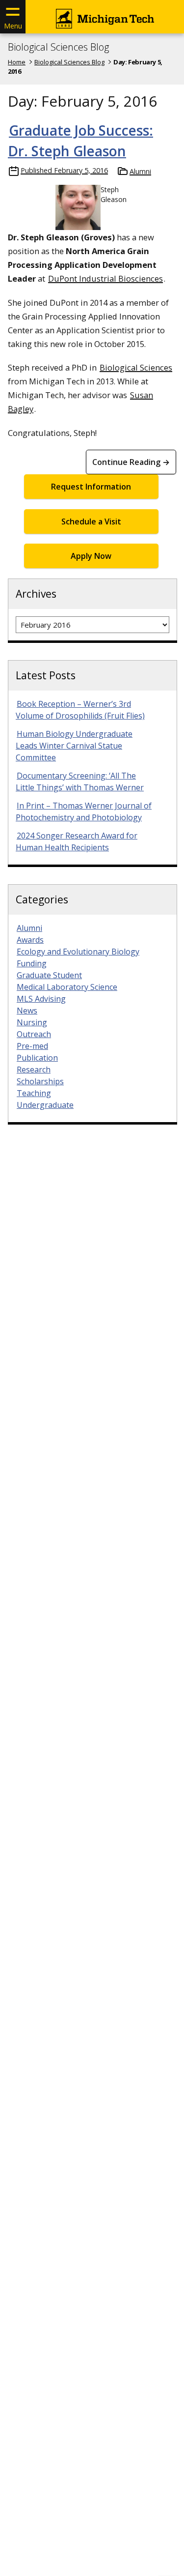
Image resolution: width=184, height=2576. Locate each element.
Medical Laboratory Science (67, 987)
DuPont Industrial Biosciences (105, 278)
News (27, 1011)
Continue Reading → (131, 462)
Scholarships (40, 1081)
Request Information (91, 487)
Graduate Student (49, 975)
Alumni (140, 171)
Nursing (32, 1022)
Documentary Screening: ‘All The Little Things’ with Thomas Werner (80, 781)
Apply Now (91, 556)
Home (17, 62)
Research (34, 1070)
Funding (32, 963)
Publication (37, 1058)
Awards (30, 940)
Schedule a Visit (91, 521)
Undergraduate (45, 1105)
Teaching (34, 1093)
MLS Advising (41, 999)
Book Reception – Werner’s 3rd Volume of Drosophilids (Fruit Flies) (80, 710)
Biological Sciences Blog (58, 47)
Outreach (34, 1034)
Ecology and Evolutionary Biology (78, 952)
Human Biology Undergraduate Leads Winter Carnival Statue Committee (74, 746)
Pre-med (32, 1046)
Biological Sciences (136, 367)
